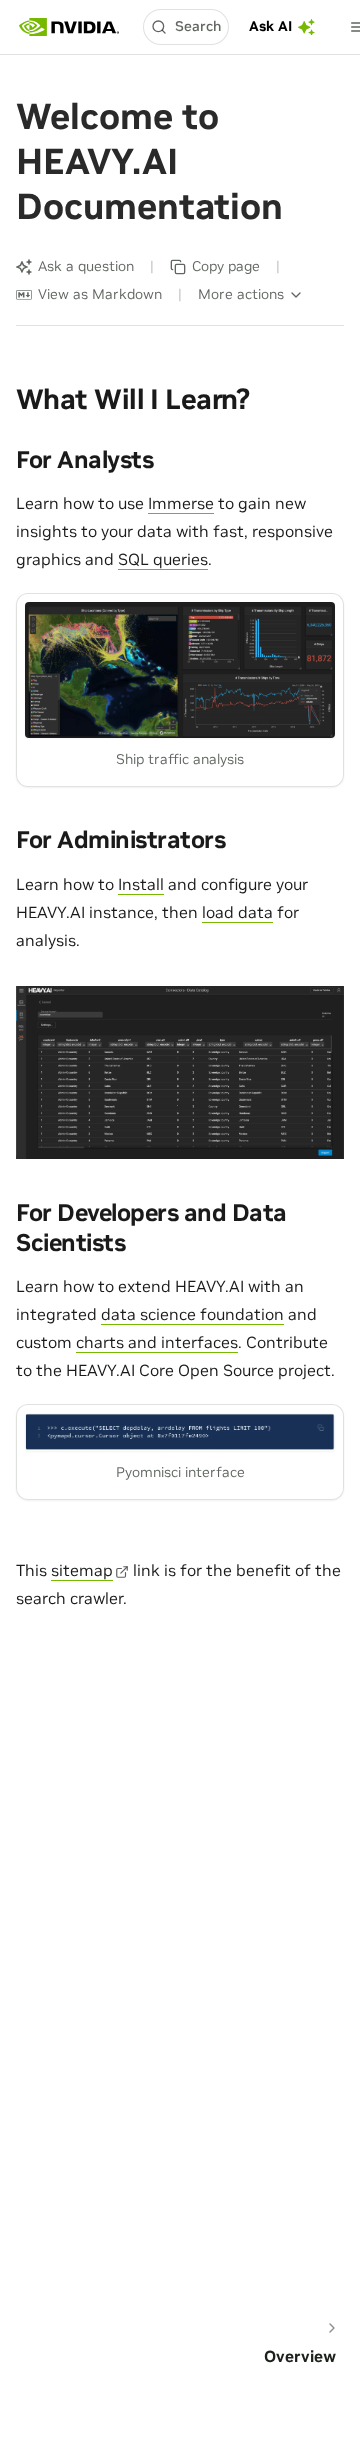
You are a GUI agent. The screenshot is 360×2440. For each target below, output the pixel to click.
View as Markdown (100, 294)
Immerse (181, 503)
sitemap (82, 1570)
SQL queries (163, 559)
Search (198, 26)
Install (141, 884)
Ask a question (86, 266)
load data (237, 912)
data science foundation (192, 1314)
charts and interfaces (157, 1342)
